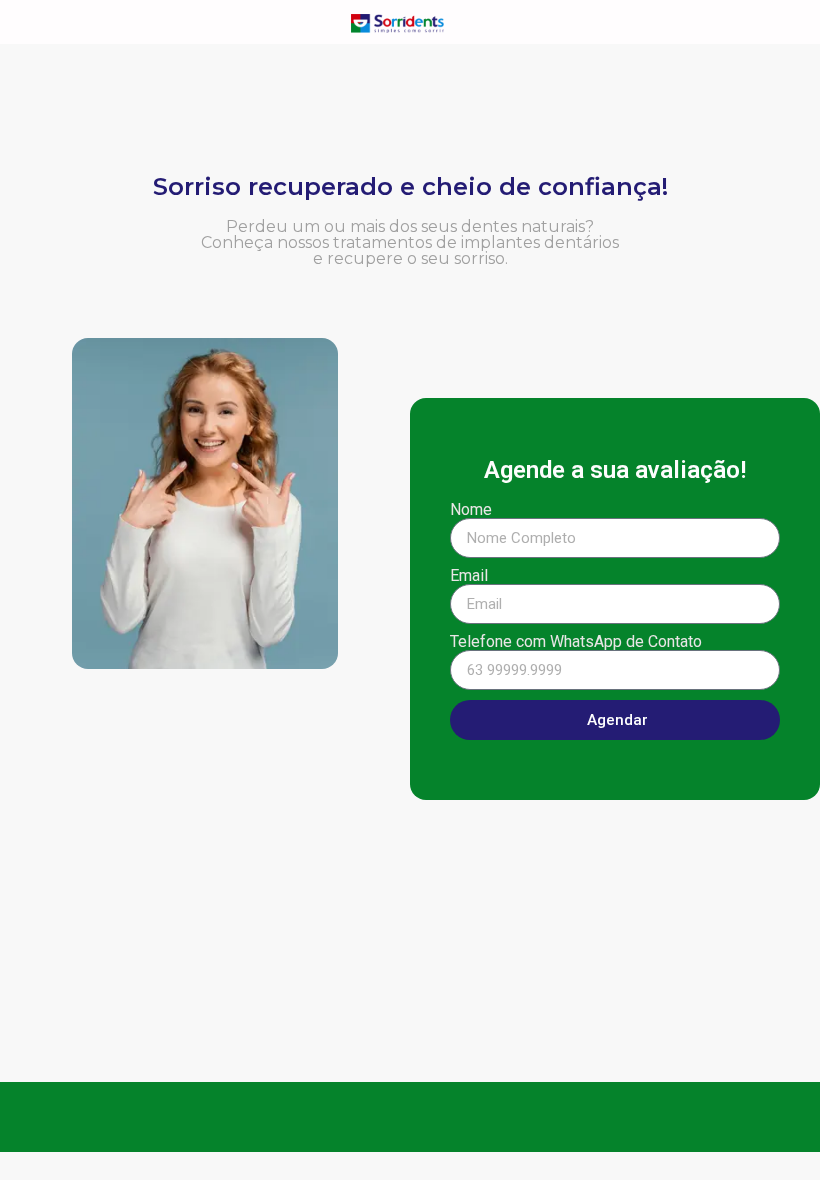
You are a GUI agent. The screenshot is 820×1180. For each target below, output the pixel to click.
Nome (471, 510)
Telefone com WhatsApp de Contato (576, 642)
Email (469, 576)
